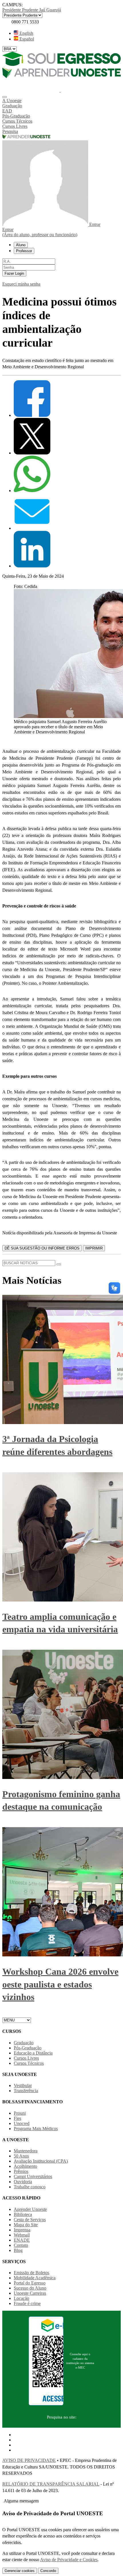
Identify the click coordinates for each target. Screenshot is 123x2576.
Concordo (48, 2571)
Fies (17, 2118)
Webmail (22, 2235)
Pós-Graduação (28, 2048)
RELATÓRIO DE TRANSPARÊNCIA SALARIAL (51, 2484)
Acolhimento (25, 2166)
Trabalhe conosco (30, 2187)
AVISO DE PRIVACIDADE (29, 2460)
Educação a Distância (33, 2053)
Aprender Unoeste (30, 2209)
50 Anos (21, 2156)
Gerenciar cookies (20, 2571)
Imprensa (22, 2230)
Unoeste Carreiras (30, 2293)
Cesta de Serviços (30, 2220)
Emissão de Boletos (31, 2273)
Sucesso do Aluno (30, 2288)
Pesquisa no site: (62, 2417)
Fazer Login (14, 273)
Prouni (20, 2113)
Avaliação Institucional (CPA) (41, 2161)
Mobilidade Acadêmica (35, 2278)
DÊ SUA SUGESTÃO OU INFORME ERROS (42, 1248)
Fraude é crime (27, 2303)
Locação (21, 2298)
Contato (21, 2245)
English (26, 33)
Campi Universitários (33, 2176)
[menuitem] (61, 101)
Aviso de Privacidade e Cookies (69, 2560)
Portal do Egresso (30, 2283)
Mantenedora (26, 2151)
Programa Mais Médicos (36, 2129)
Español (26, 39)
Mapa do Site (26, 2225)
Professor (24, 251)
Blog (18, 2250)
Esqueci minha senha (21, 284)
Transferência (26, 2091)
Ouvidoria (23, 2182)
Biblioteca (23, 2214)
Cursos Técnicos (29, 2063)
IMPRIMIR (94, 1248)
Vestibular (23, 2085)
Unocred (22, 2123)
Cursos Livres (26, 2058)
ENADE (22, 2240)
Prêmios (21, 2171)
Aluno (21, 245)
